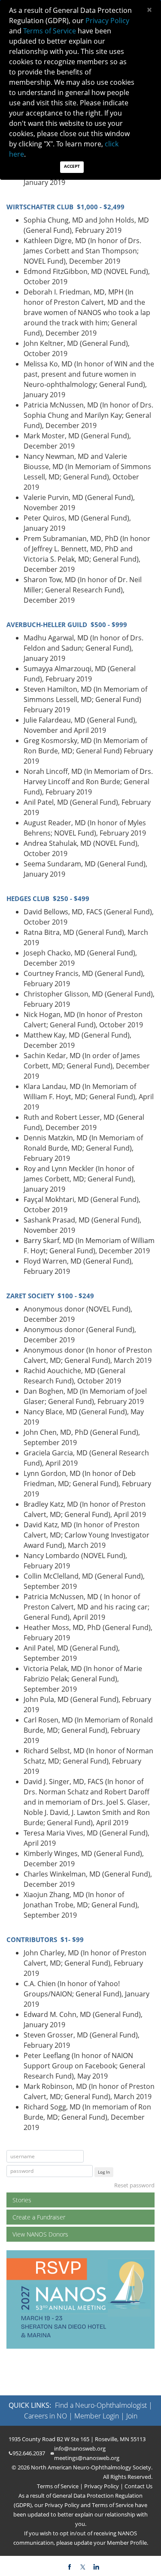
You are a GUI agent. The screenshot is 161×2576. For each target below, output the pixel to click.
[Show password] (85, 2171)
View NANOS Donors (40, 2234)
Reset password (134, 2185)
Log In (104, 2172)
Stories (22, 2200)
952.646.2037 (29, 2453)
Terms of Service (58, 2486)
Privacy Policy (101, 2486)
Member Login (97, 2416)
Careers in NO (46, 2416)
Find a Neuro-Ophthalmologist (101, 2405)
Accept (72, 166)
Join (132, 2416)
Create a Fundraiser (39, 2217)
